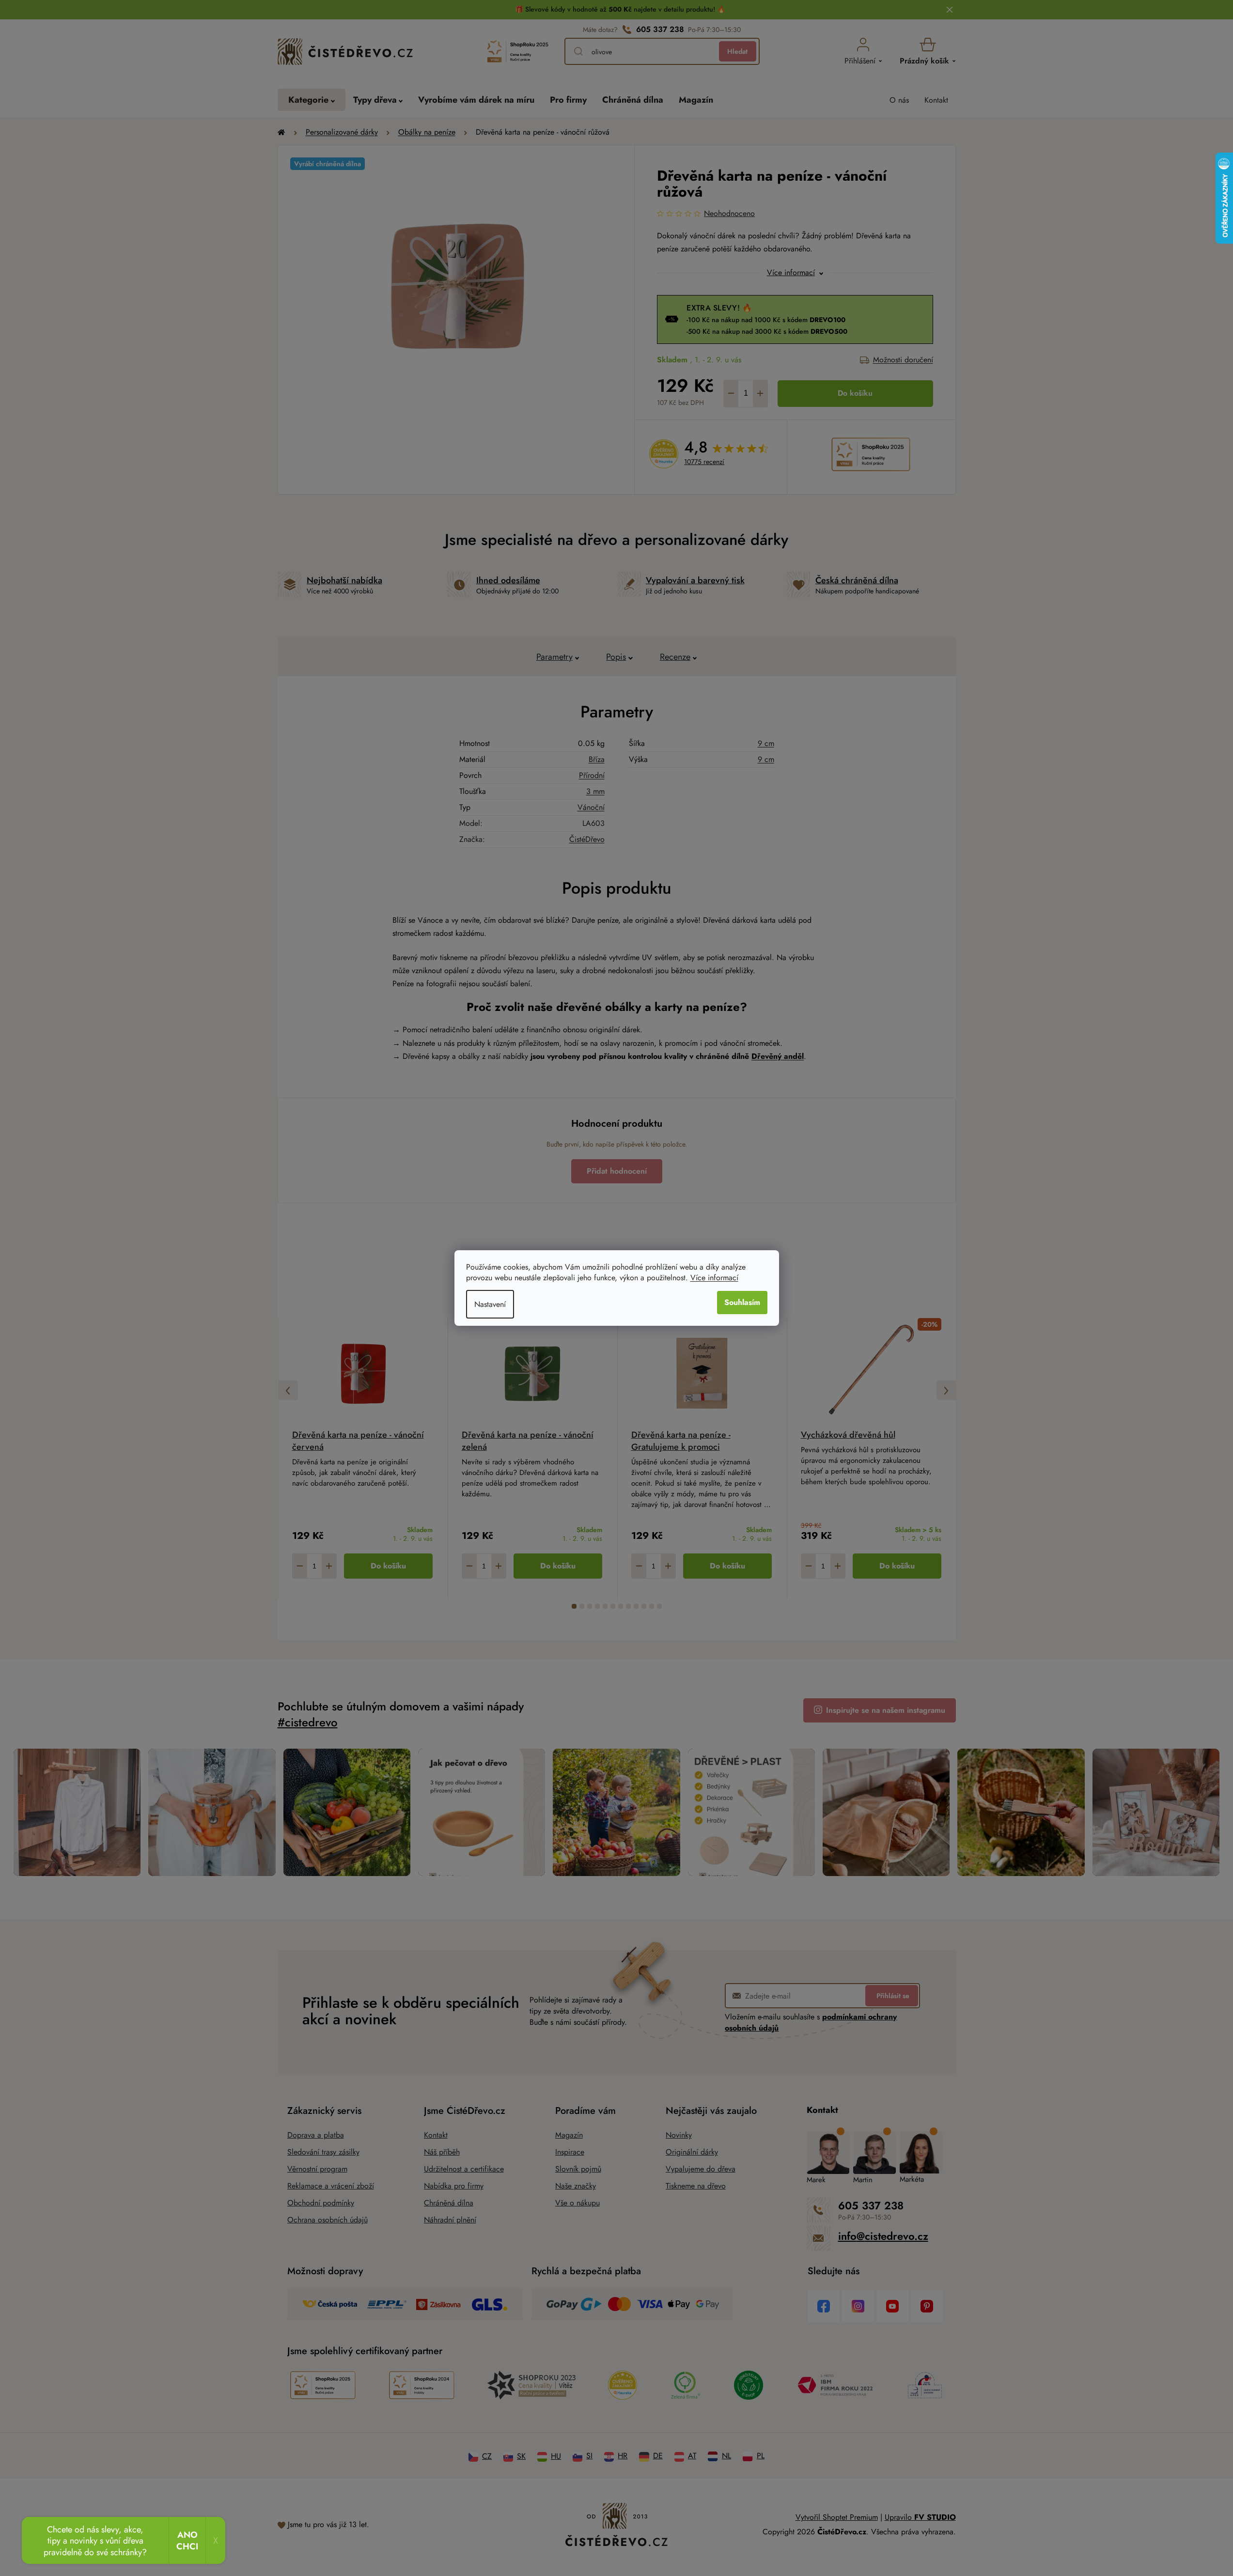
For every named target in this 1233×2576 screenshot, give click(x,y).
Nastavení (490, 1304)
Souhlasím (742, 1302)
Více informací (714, 1278)
